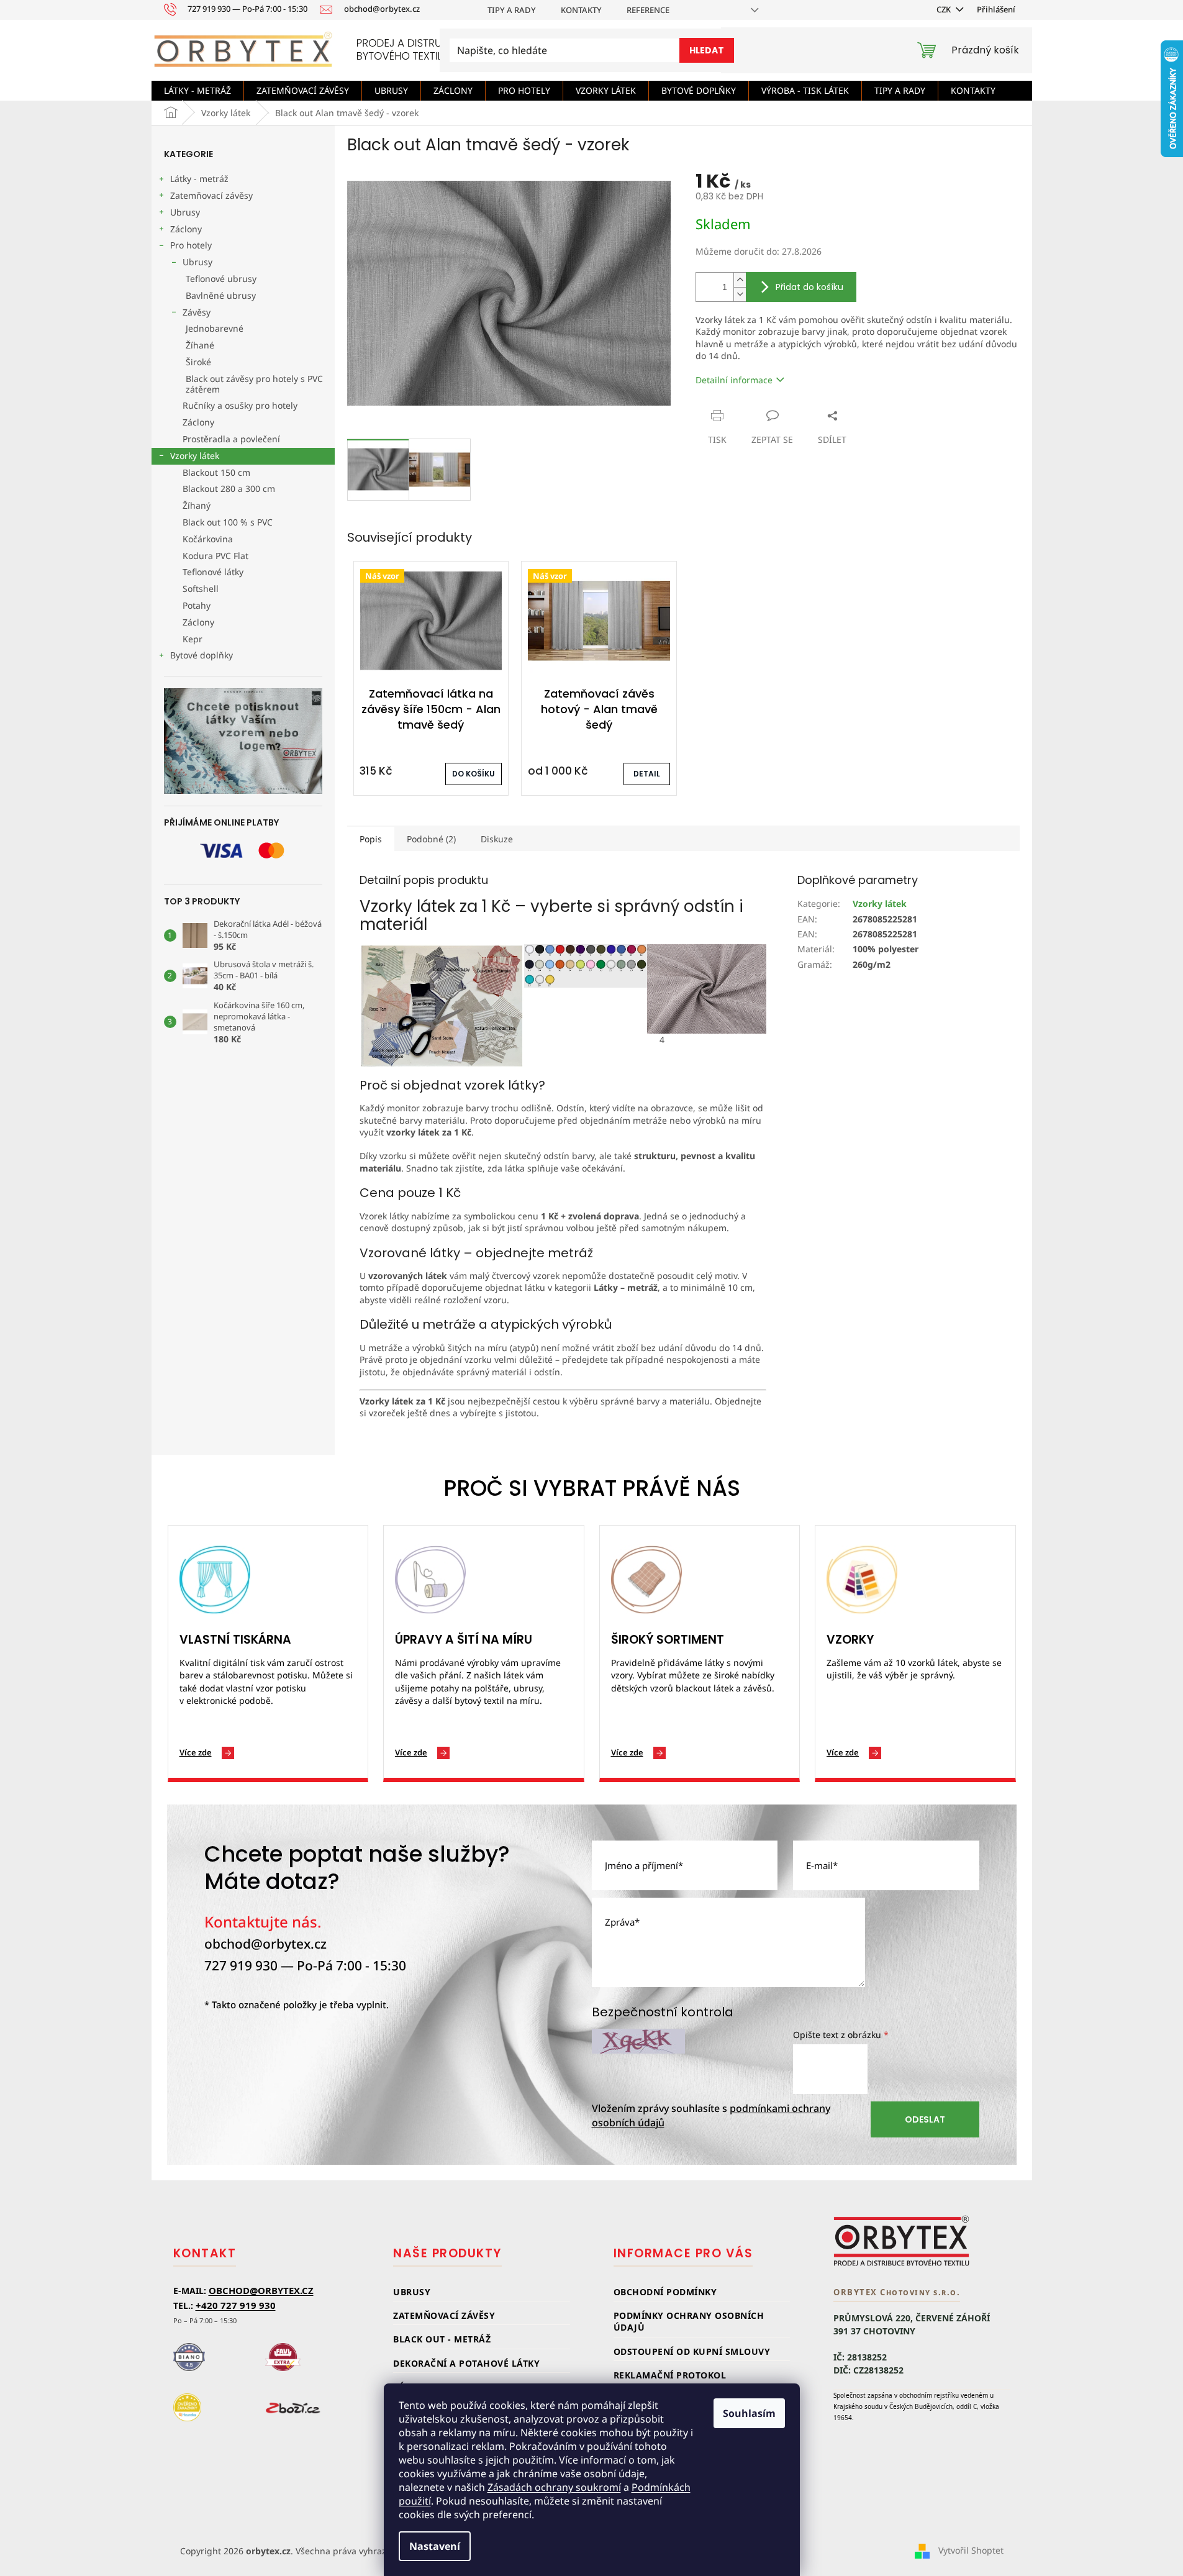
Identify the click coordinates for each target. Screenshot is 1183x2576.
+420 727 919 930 (236, 2305)
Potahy (197, 605)
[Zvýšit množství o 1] (740, 280)
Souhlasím (749, 2413)
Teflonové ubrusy (221, 279)
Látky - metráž (199, 179)
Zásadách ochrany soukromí (554, 2487)
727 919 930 (241, 1965)
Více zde (196, 1752)
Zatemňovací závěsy (211, 195)
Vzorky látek (195, 456)
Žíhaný (197, 505)
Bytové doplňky (202, 655)
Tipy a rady (512, 10)
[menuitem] (197, 91)
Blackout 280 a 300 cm (229, 489)
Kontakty (581, 10)
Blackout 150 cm (216, 472)
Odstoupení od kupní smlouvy (692, 2351)
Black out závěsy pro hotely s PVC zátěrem (254, 384)
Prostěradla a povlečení (231, 439)
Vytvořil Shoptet (971, 2550)
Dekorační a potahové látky (466, 2363)
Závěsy (197, 312)
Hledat (707, 50)
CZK (945, 9)
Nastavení (435, 2546)
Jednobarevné (215, 328)
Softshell (201, 589)
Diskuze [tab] (497, 839)
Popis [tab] (371, 839)
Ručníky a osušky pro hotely (240, 405)
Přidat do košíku (809, 287)
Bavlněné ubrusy (221, 295)
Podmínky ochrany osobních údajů (689, 2321)
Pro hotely (191, 245)
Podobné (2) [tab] (431, 839)
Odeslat (925, 2119)
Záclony (186, 229)
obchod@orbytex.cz (265, 1944)
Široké (198, 362)
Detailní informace (734, 380)
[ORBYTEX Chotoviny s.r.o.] (902, 2241)
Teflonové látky (213, 572)
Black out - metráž (442, 2339)
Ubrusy (185, 212)
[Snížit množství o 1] (740, 294)
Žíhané (200, 345)
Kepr (193, 639)
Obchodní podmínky (665, 2292)
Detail (647, 774)
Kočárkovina (208, 539)
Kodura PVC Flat (215, 556)
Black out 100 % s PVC (228, 522)
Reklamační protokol (670, 2375)
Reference (648, 10)
